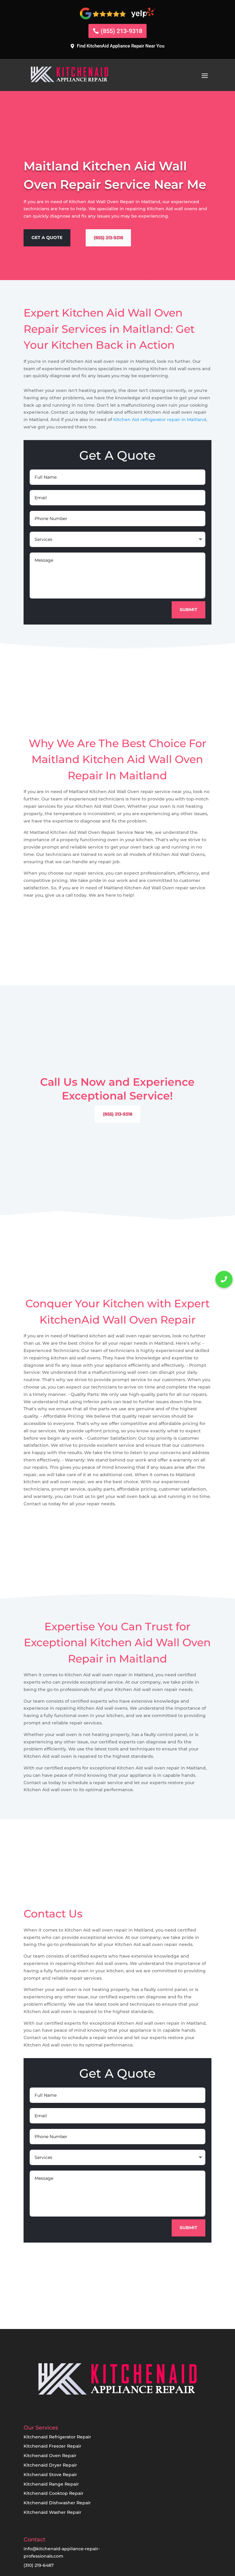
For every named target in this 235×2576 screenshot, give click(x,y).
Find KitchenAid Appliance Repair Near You (121, 46)
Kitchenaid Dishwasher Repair (57, 2503)
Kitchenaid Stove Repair (50, 2475)
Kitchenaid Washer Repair (52, 2512)
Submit (188, 610)
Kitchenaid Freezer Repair (52, 2446)
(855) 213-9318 (121, 31)
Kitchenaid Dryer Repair (50, 2465)
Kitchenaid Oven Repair (50, 2456)
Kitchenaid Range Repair (51, 2484)
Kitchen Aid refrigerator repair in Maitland (160, 420)
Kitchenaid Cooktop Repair (54, 2493)
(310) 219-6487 (39, 2565)
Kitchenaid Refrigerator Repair (57, 2437)
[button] (224, 1279)
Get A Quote (47, 237)
